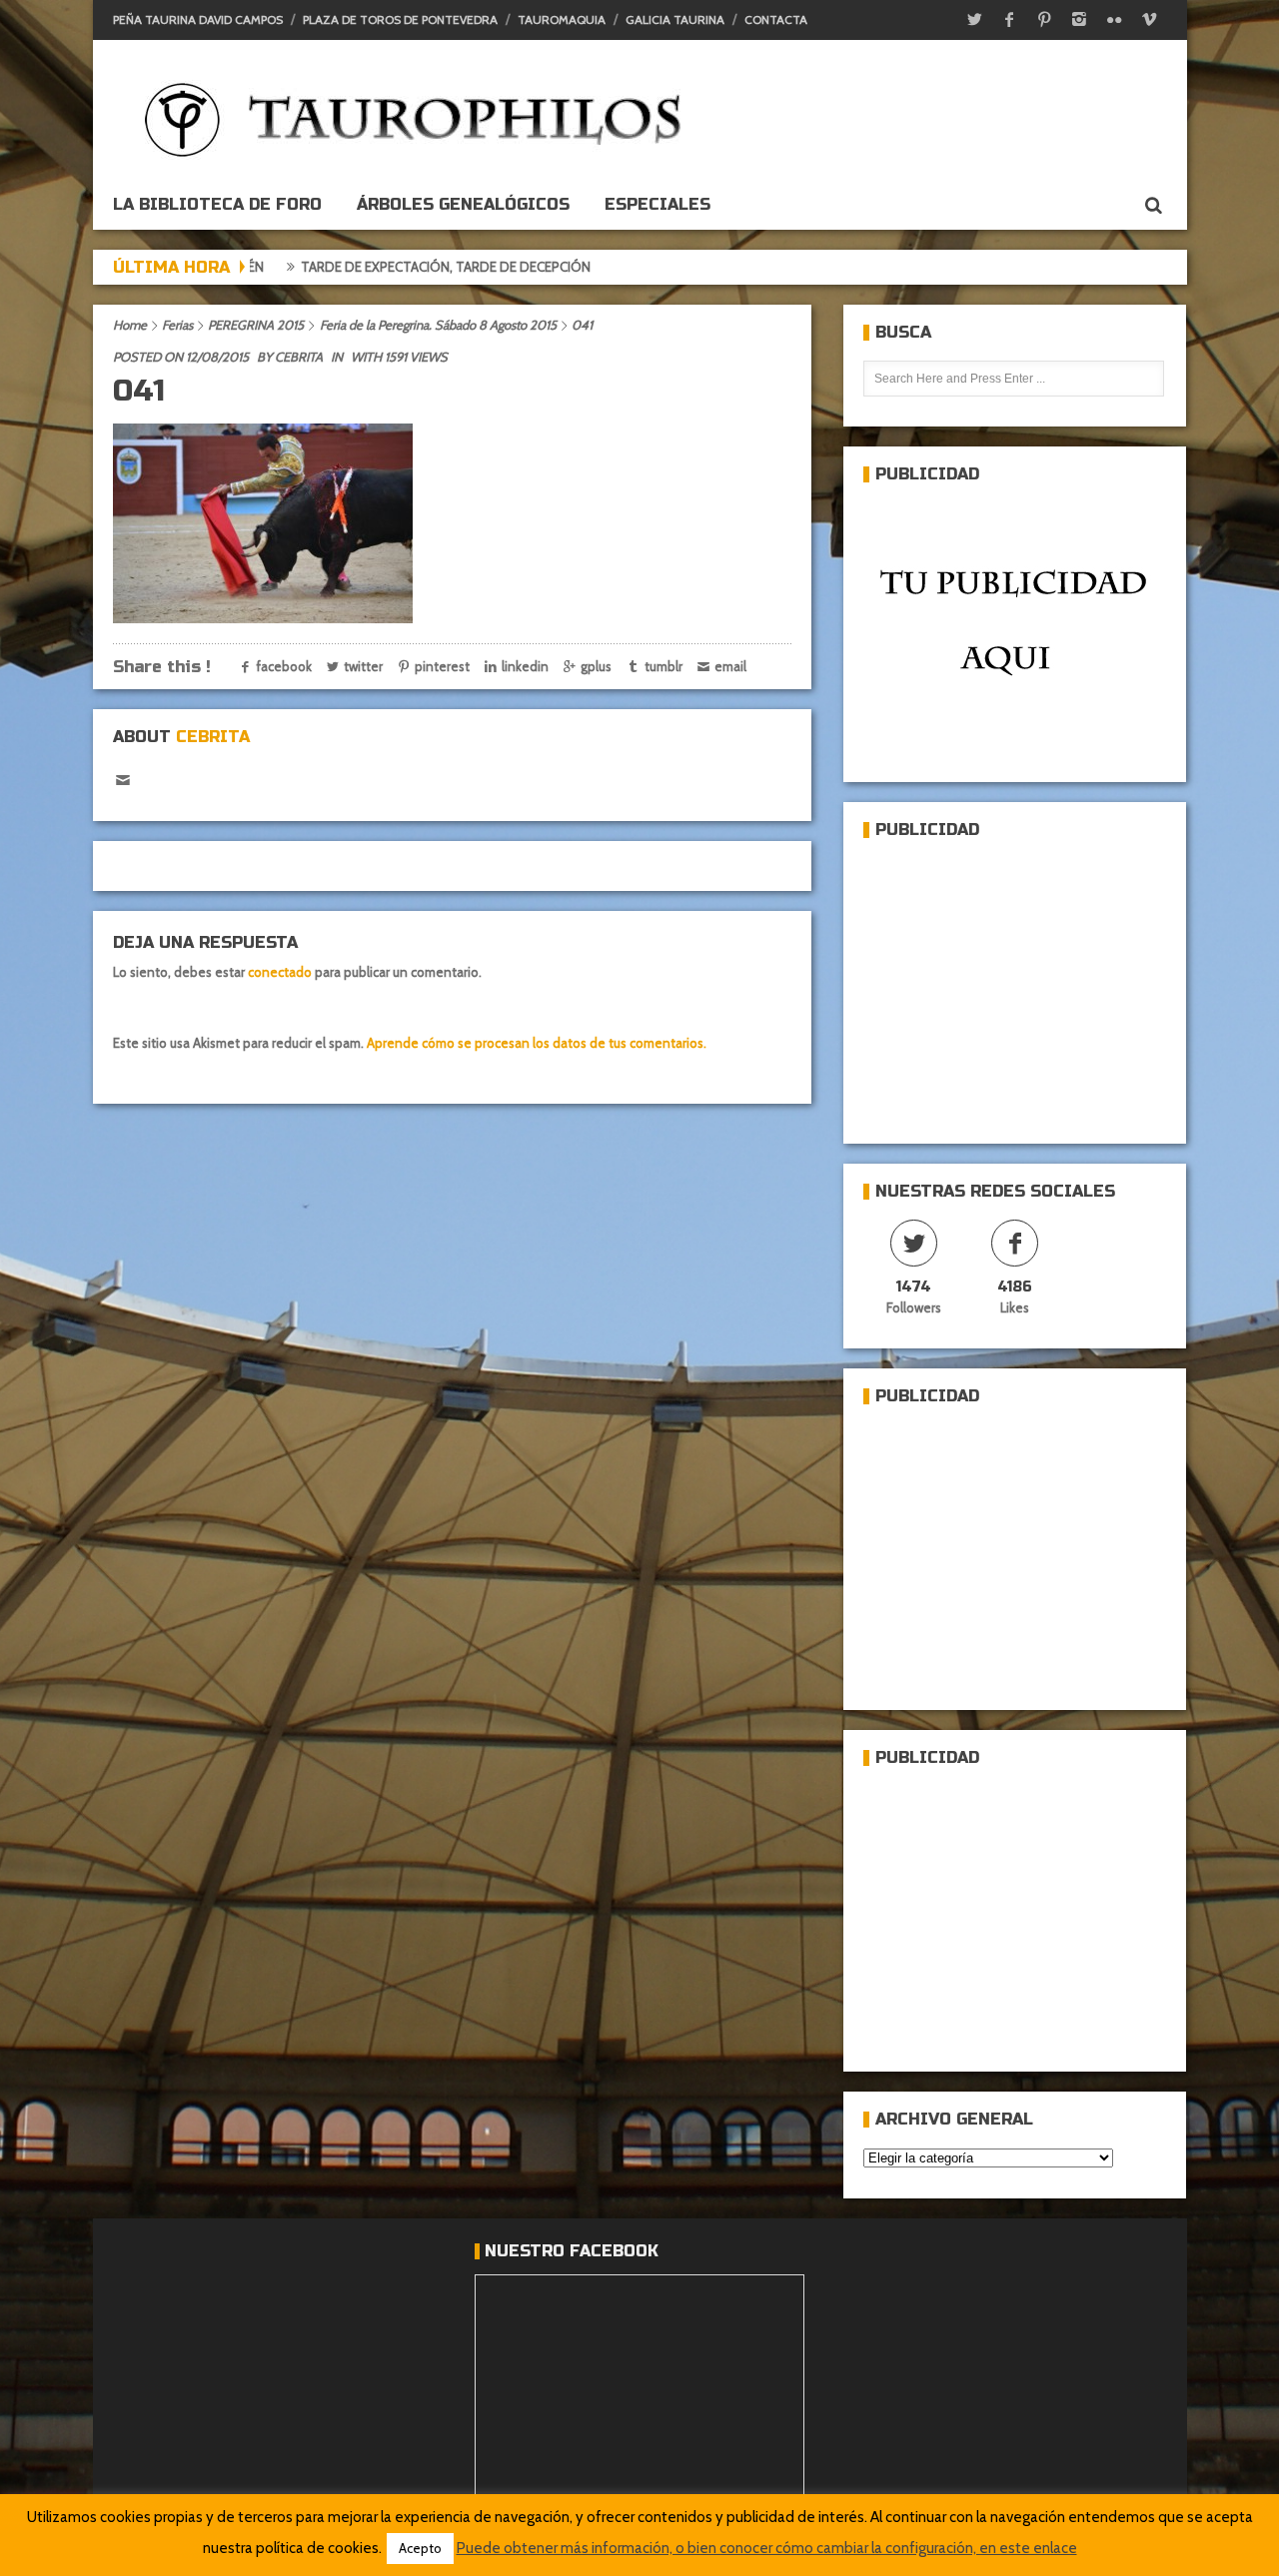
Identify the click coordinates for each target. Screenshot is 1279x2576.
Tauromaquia (562, 19)
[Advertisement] (1013, 983)
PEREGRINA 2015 (256, 325)
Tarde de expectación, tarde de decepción (334, 267)
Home (130, 325)
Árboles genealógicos (463, 204)
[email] (123, 781)
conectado (280, 972)
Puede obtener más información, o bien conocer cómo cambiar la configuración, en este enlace (767, 2548)
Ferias (177, 325)
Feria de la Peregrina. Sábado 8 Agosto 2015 (438, 325)
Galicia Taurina (675, 19)
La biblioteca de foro (217, 204)
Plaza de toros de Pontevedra (400, 19)
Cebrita (299, 357)
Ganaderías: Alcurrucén (598, 267)
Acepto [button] (420, 2548)
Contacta (776, 19)
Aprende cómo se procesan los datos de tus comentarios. (537, 1043)
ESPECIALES (657, 204)
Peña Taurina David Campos (198, 19)
